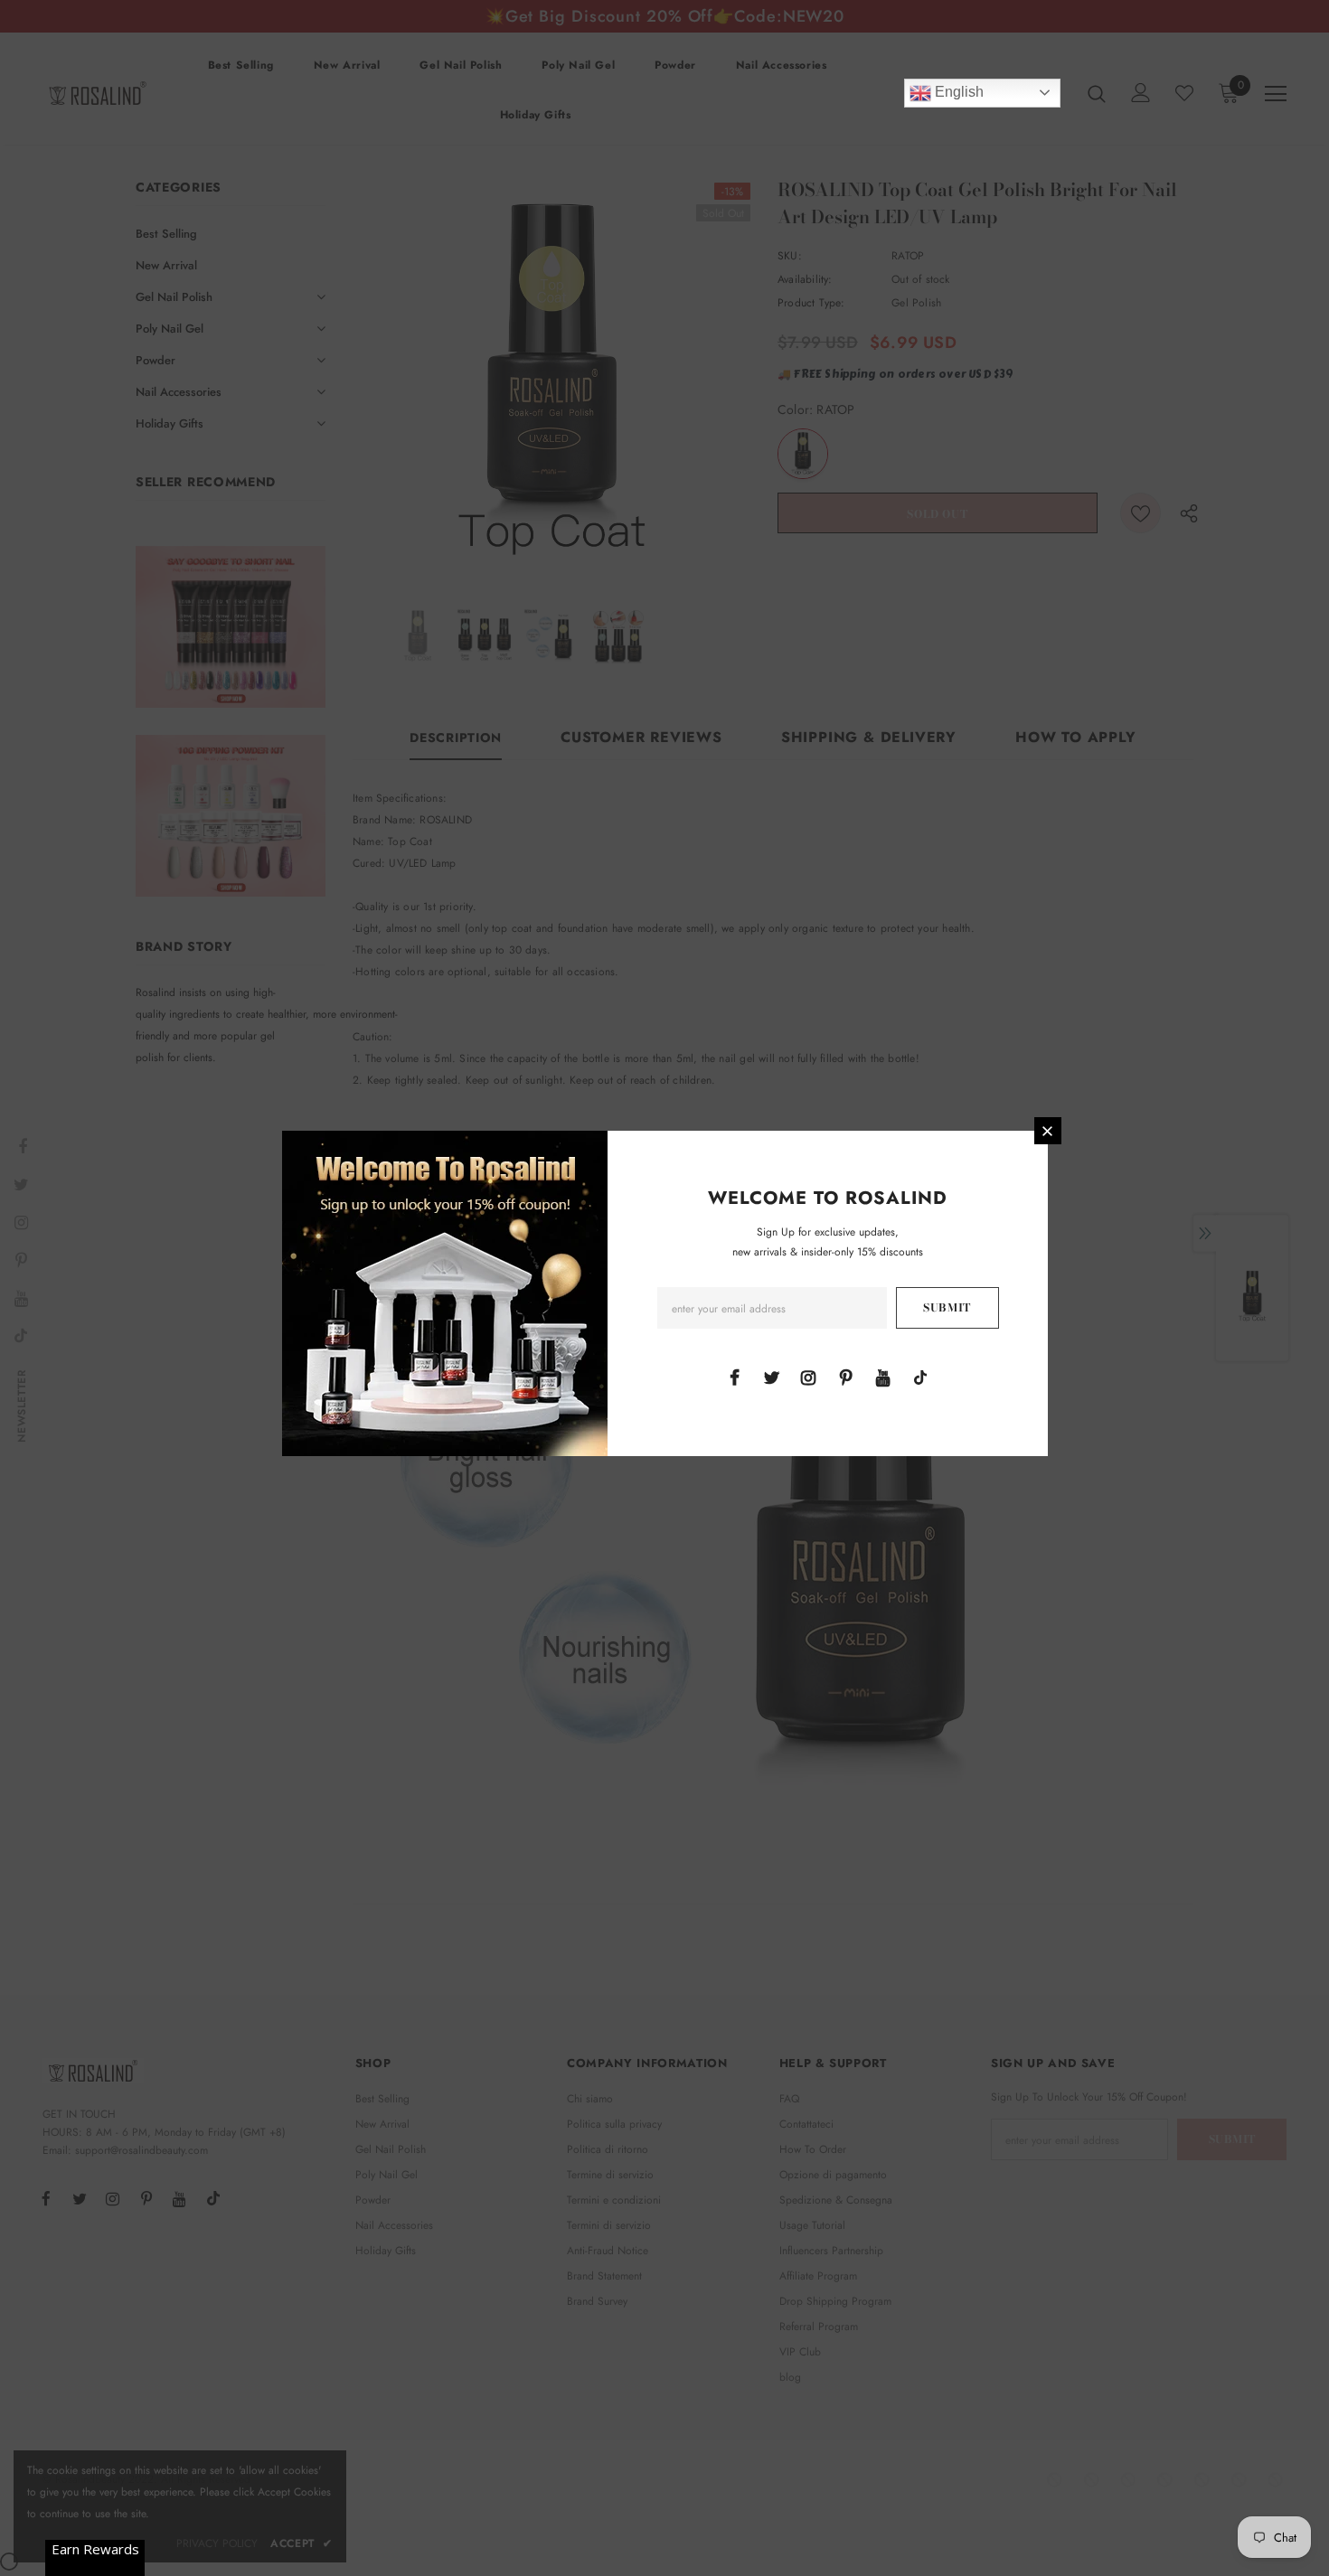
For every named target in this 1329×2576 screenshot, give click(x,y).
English (957, 92)
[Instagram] (808, 1377)
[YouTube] (883, 1377)
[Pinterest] (846, 1377)
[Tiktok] (920, 1377)
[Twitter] (771, 1377)
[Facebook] (734, 1377)
